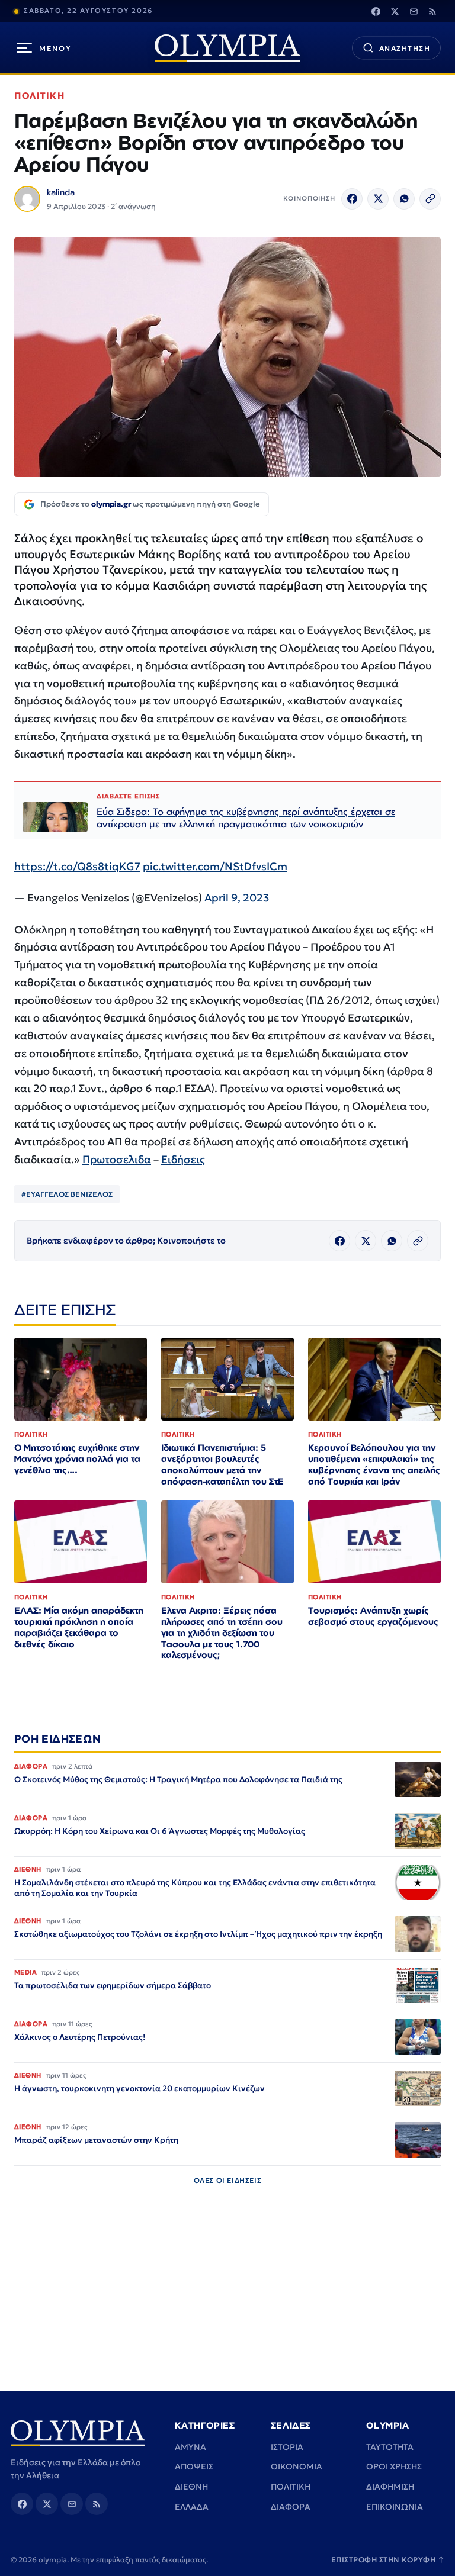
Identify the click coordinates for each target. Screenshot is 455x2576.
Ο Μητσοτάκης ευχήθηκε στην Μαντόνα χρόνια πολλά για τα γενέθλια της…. (77, 1459)
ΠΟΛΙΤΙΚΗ (39, 96)
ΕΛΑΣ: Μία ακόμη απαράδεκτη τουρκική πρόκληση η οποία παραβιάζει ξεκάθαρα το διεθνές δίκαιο (79, 1627)
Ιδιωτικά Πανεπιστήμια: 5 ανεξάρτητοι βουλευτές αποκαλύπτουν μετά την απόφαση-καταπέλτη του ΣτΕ (222, 1464)
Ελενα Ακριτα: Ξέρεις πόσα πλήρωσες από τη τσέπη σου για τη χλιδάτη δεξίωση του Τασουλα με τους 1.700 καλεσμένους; (222, 1633)
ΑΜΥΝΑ (190, 2447)
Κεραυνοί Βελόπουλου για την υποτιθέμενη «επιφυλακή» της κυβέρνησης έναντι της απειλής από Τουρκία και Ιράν (374, 1464)
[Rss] (432, 11)
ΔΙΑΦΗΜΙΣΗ (390, 2487)
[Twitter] (395, 11)
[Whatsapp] (404, 199)
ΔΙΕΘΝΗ (191, 2487)
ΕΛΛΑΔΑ (192, 2507)
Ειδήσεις (183, 1159)
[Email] (414, 11)
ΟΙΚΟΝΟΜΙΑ (297, 2466)
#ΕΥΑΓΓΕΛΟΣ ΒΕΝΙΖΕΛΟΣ (67, 1194)
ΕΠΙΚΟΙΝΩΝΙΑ (395, 2507)
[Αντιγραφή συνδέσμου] (430, 199)
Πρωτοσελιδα (117, 1159)
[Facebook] (376, 11)
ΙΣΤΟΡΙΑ (287, 2447)
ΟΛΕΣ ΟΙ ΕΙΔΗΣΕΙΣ (228, 2180)
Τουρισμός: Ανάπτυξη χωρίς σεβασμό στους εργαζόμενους (373, 1616)
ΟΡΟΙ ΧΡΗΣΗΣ (394, 2466)
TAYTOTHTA (390, 2447)
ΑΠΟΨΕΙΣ (194, 2466)
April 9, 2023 (237, 898)
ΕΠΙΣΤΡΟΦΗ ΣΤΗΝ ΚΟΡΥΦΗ (388, 2560)
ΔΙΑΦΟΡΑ (291, 2507)
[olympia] (227, 48)
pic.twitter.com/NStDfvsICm (215, 866)
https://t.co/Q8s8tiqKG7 (77, 866)
